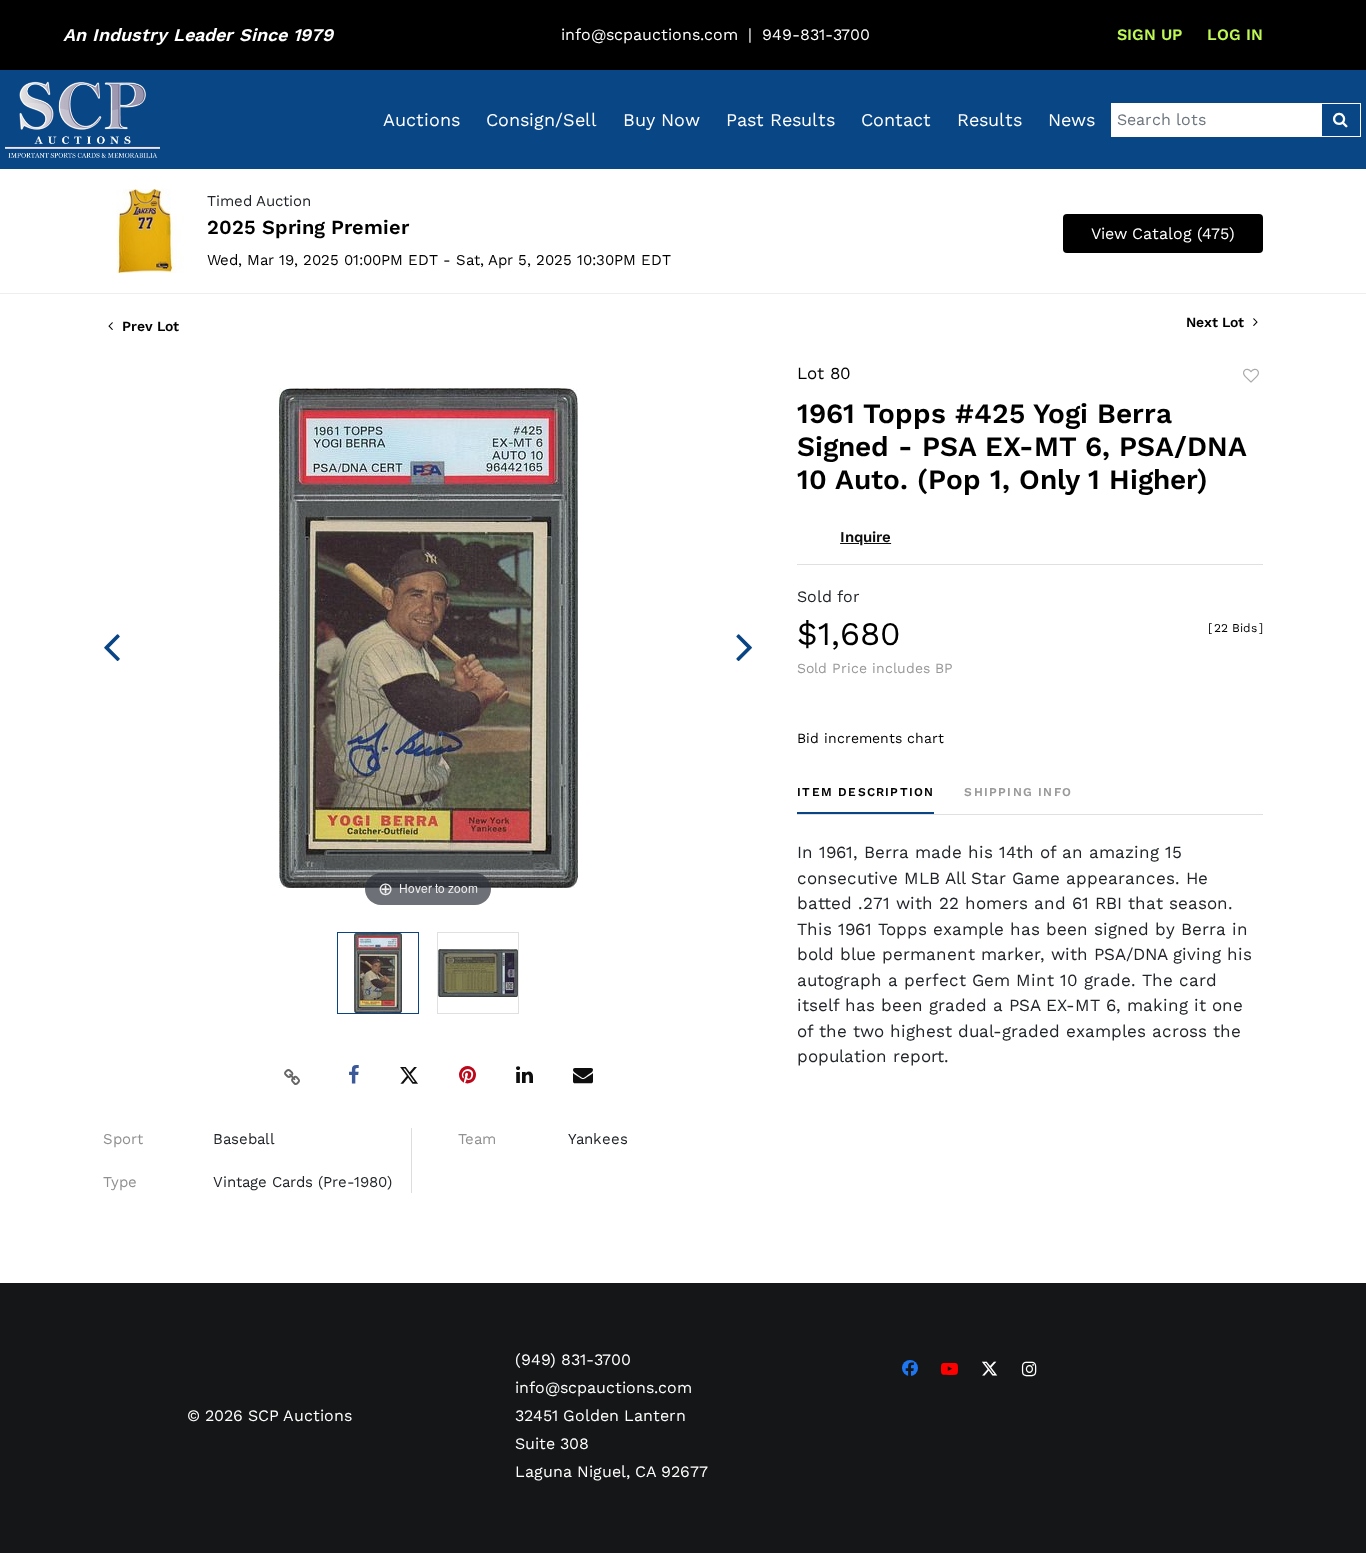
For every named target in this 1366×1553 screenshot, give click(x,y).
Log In (1235, 34)
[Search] (1340, 120)
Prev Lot (148, 326)
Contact (896, 119)
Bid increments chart (870, 738)
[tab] (865, 799)
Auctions (421, 119)
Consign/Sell (541, 119)
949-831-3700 (816, 34)
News (1071, 119)
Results (989, 119)
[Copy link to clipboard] (293, 1076)
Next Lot (1217, 322)
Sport (123, 1139)
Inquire (865, 537)
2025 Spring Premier (308, 227)
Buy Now (661, 119)
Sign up (1149, 34)
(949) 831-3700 (573, 1359)
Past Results (780, 119)
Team (477, 1139)
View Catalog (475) (1163, 233)
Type (120, 1182)
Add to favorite (1251, 376)
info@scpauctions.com (649, 34)
